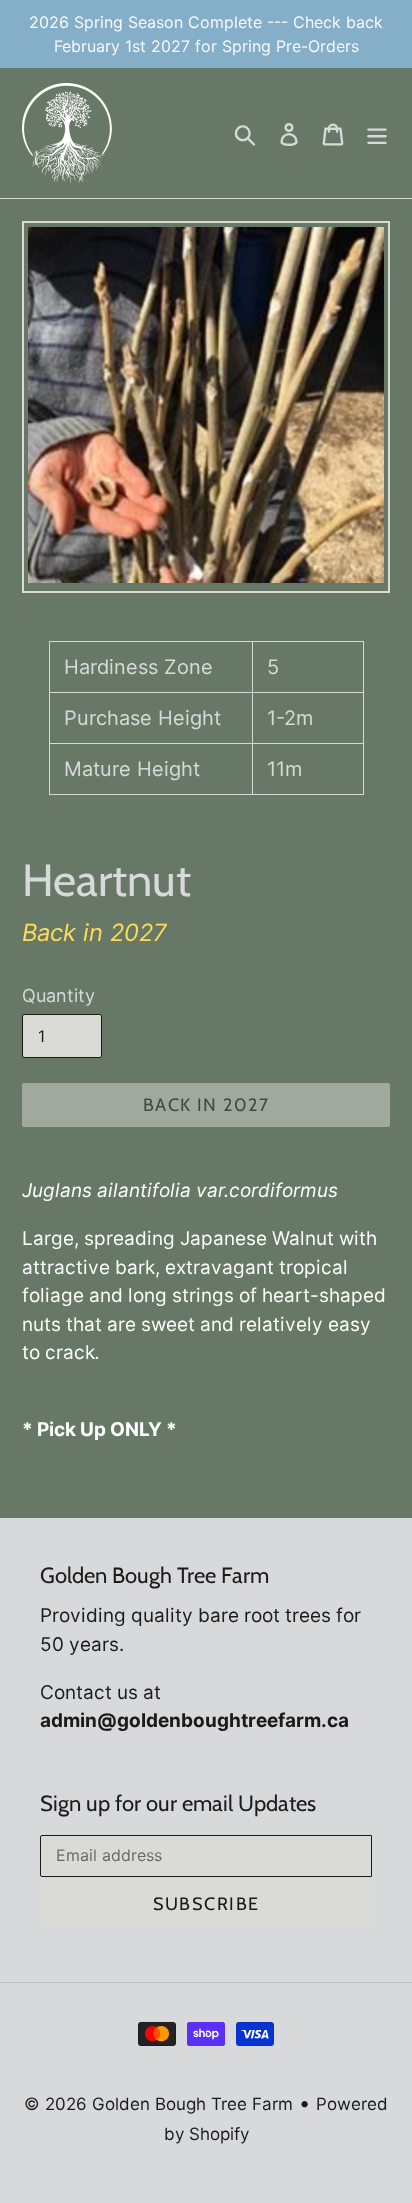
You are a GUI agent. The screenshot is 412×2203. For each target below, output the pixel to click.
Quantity (58, 995)
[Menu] (377, 133)
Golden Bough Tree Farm (192, 2104)
